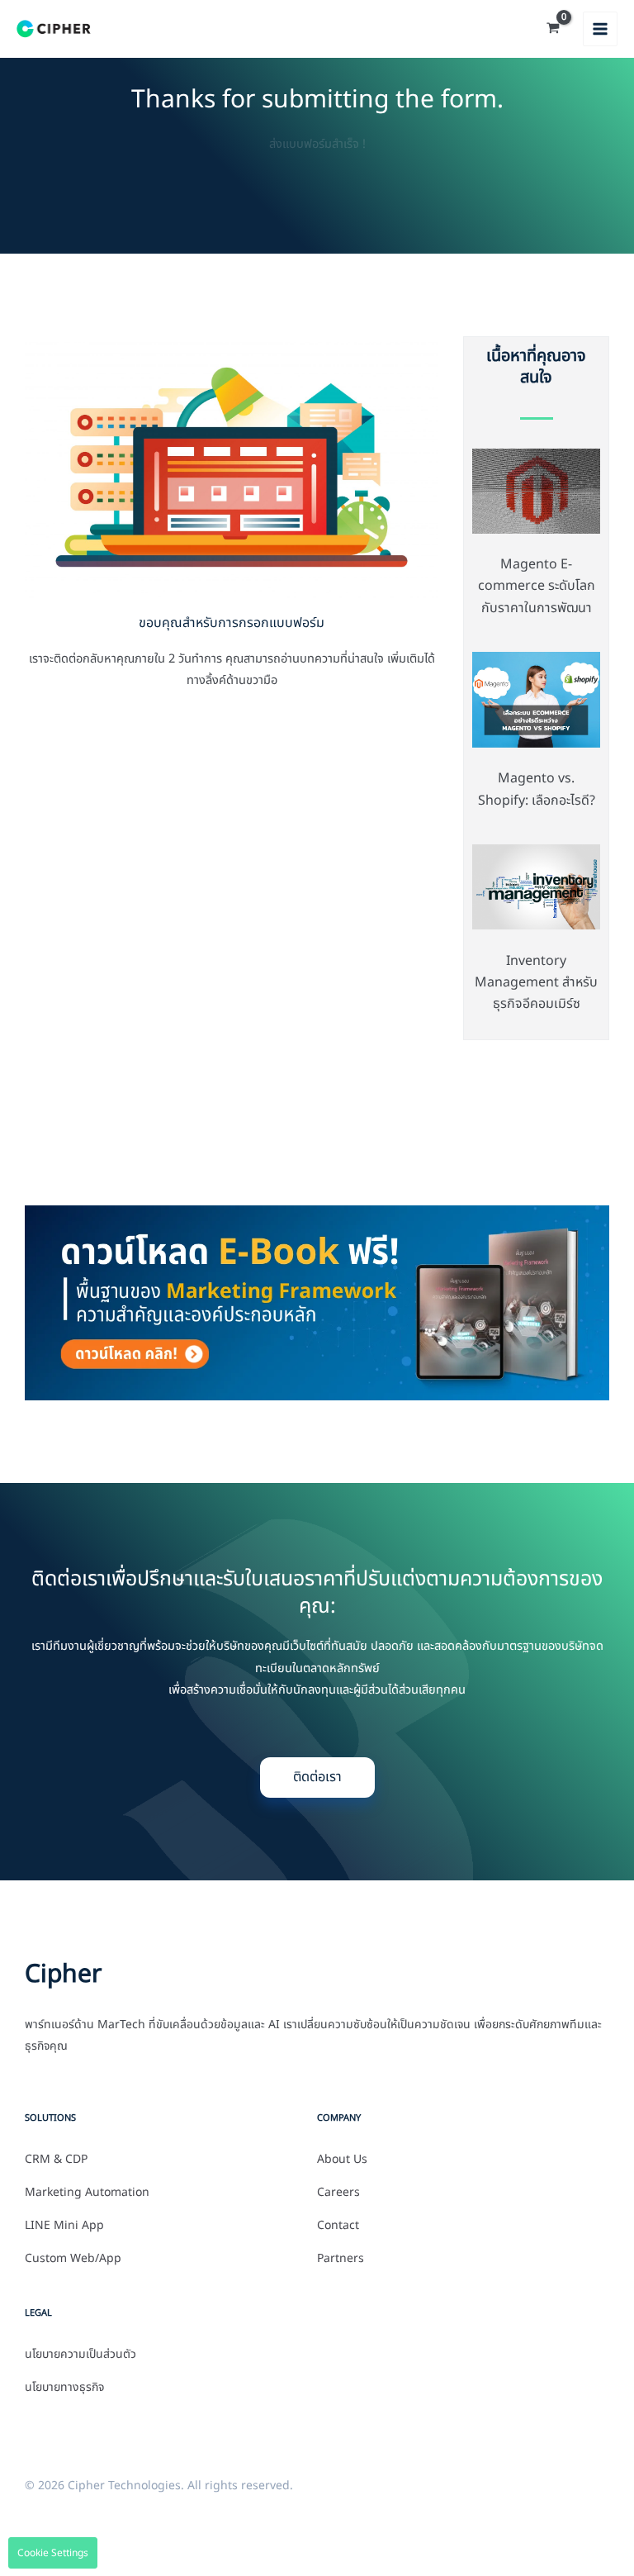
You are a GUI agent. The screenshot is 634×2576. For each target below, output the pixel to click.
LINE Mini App (64, 2226)
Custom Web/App (73, 2259)
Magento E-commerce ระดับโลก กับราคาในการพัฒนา (537, 586)
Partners (341, 2259)
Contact (338, 2226)
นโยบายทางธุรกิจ (64, 2388)
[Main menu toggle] (600, 29)
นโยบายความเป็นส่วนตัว (80, 2355)
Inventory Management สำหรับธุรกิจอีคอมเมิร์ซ (536, 983)
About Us (342, 2160)
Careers (338, 2193)
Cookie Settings (53, 2553)
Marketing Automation (87, 2193)
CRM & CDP (56, 2160)
